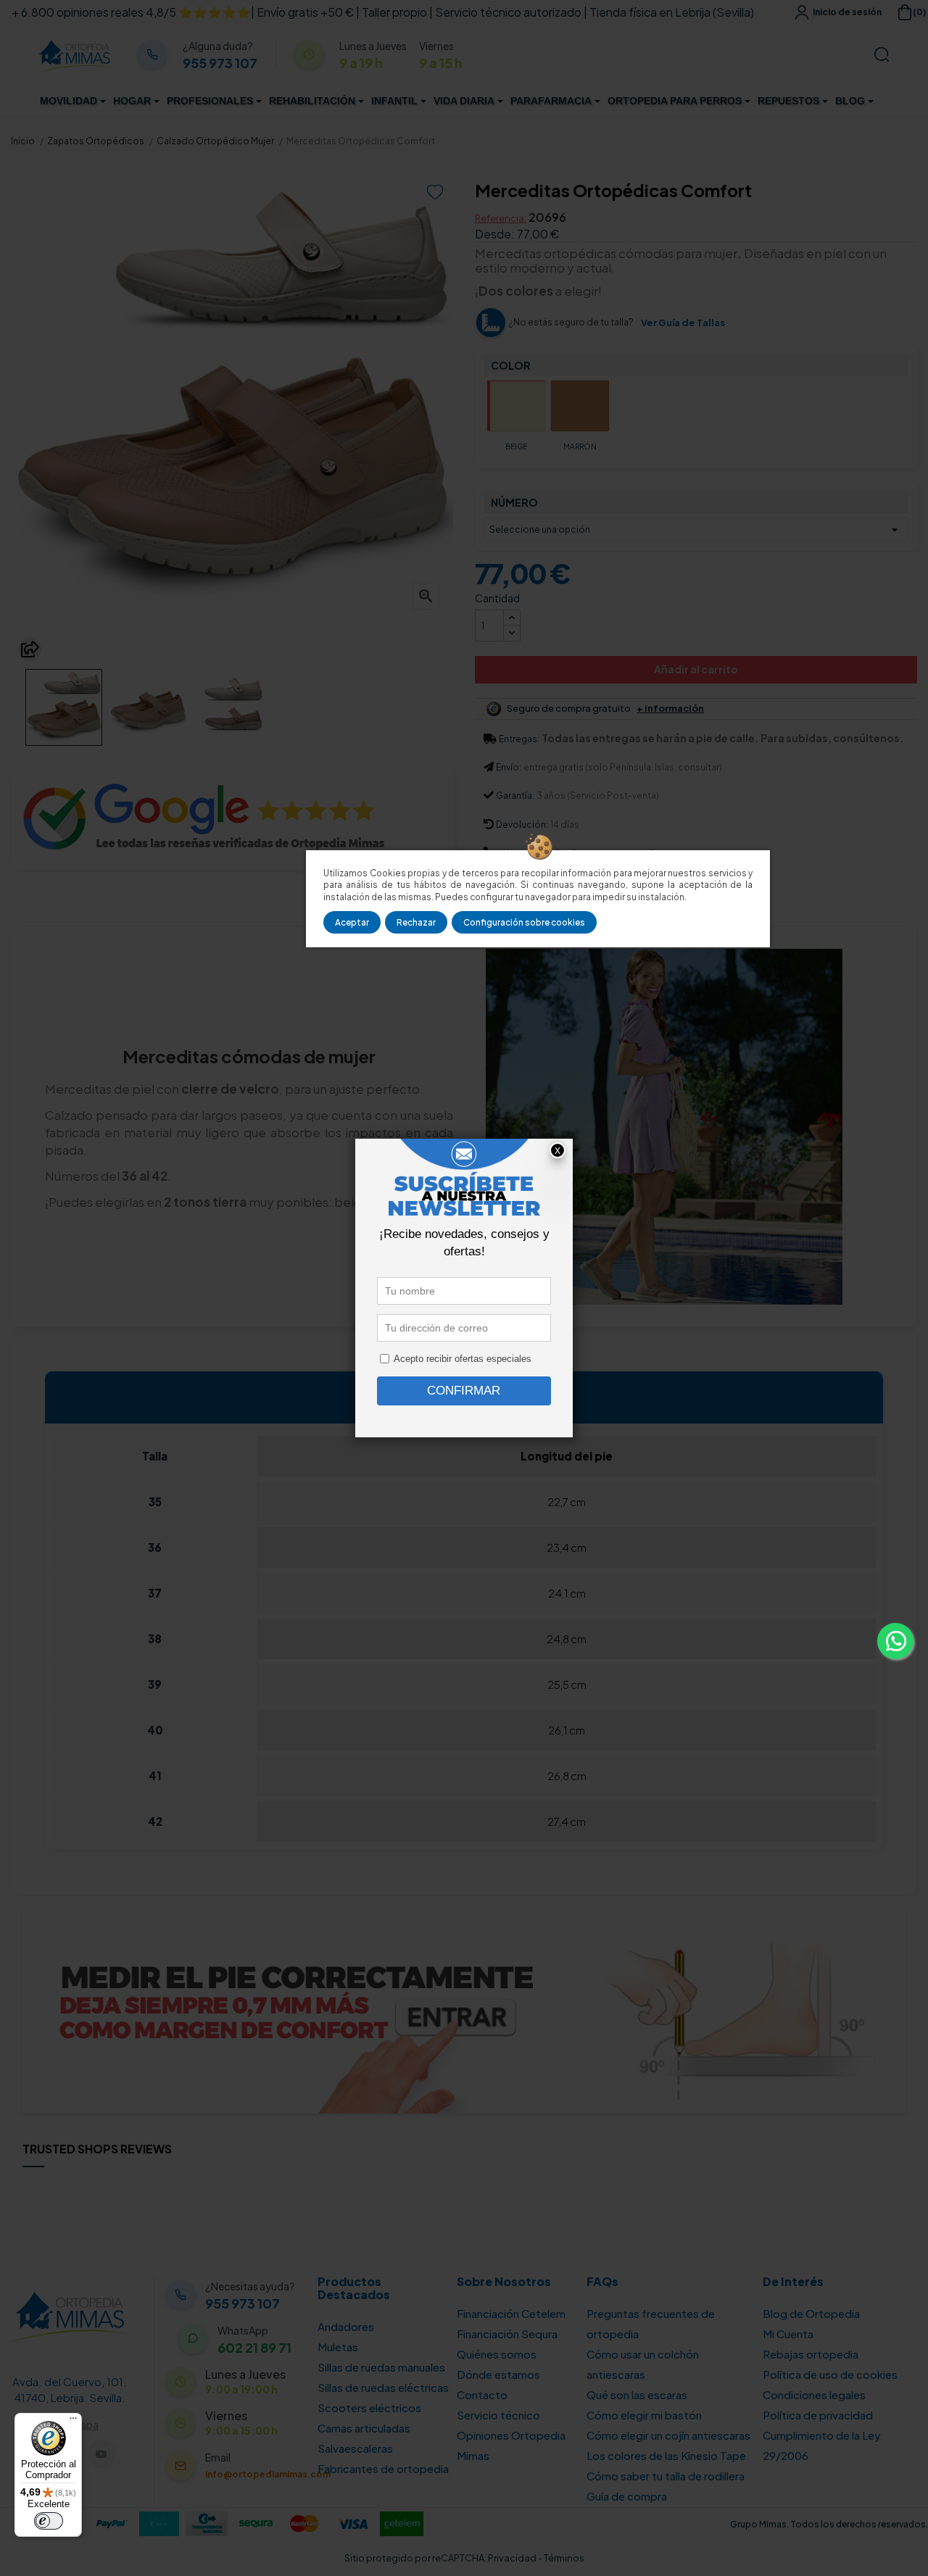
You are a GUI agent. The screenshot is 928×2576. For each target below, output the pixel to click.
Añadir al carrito (696, 669)
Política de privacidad (818, 2415)
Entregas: (519, 739)
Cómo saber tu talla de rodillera (666, 2476)
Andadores (346, 2326)
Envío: (509, 767)
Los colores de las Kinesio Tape (666, 2455)
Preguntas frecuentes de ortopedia (651, 2323)
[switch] (49, 2521)
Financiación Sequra (507, 2334)
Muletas (338, 2347)
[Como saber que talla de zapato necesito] (464, 2008)
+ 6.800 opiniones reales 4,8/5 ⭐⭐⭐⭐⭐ (131, 12)
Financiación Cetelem (511, 2313)
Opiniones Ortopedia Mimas (511, 2445)
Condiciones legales (814, 2394)
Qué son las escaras (637, 2394)
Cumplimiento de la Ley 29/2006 (822, 2445)
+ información (670, 709)
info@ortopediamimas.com (268, 2474)
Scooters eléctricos (369, 2407)
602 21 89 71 (254, 2348)
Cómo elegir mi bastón (644, 2415)
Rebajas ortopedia (811, 2354)
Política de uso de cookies (830, 2374)
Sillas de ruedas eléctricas (383, 2387)
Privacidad (512, 2558)
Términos (564, 2558)
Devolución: (522, 824)
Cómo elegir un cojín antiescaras (668, 2435)
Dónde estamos (498, 2374)
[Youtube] (102, 2454)
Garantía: (515, 795)
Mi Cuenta (788, 2334)
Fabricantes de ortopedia (383, 2468)
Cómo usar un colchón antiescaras (643, 2364)
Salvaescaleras (355, 2448)
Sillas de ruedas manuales (381, 2367)
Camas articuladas (364, 2428)
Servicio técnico (498, 2415)
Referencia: (501, 218)
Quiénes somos (497, 2354)
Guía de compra (627, 2496)
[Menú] (73, 2422)
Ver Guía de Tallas (683, 323)
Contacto (482, 2394)
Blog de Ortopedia (811, 2313)
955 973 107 (220, 63)
